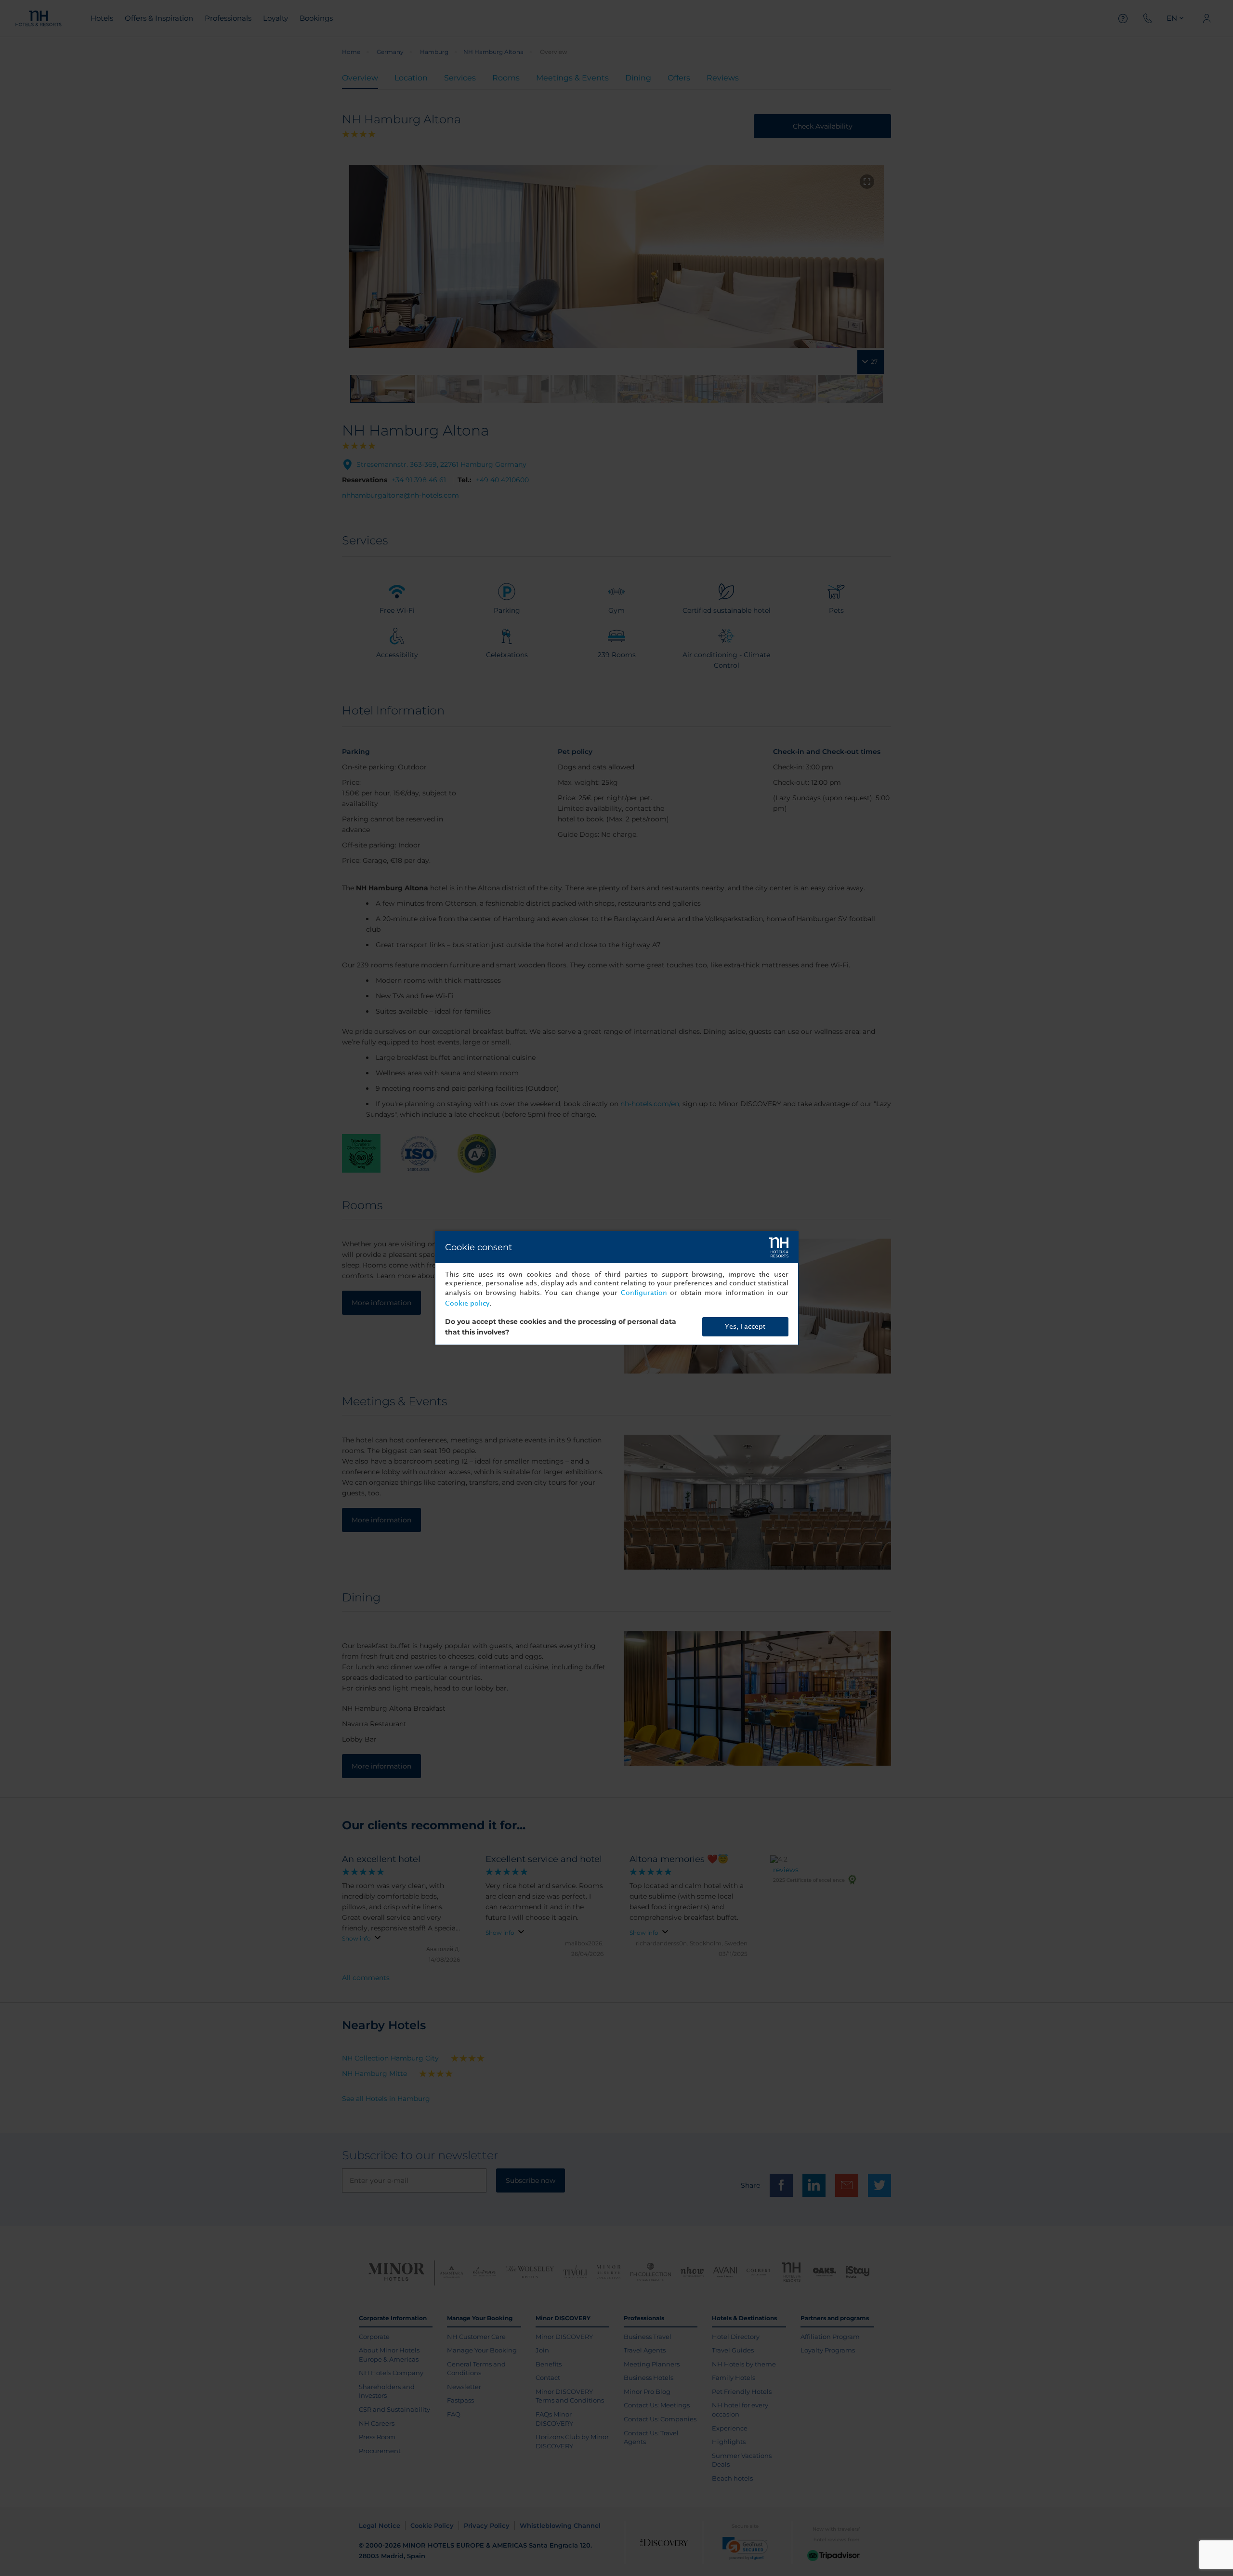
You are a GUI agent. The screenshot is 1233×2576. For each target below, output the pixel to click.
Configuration (644, 1293)
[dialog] (617, 1288)
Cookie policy (467, 1303)
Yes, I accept (745, 1327)
